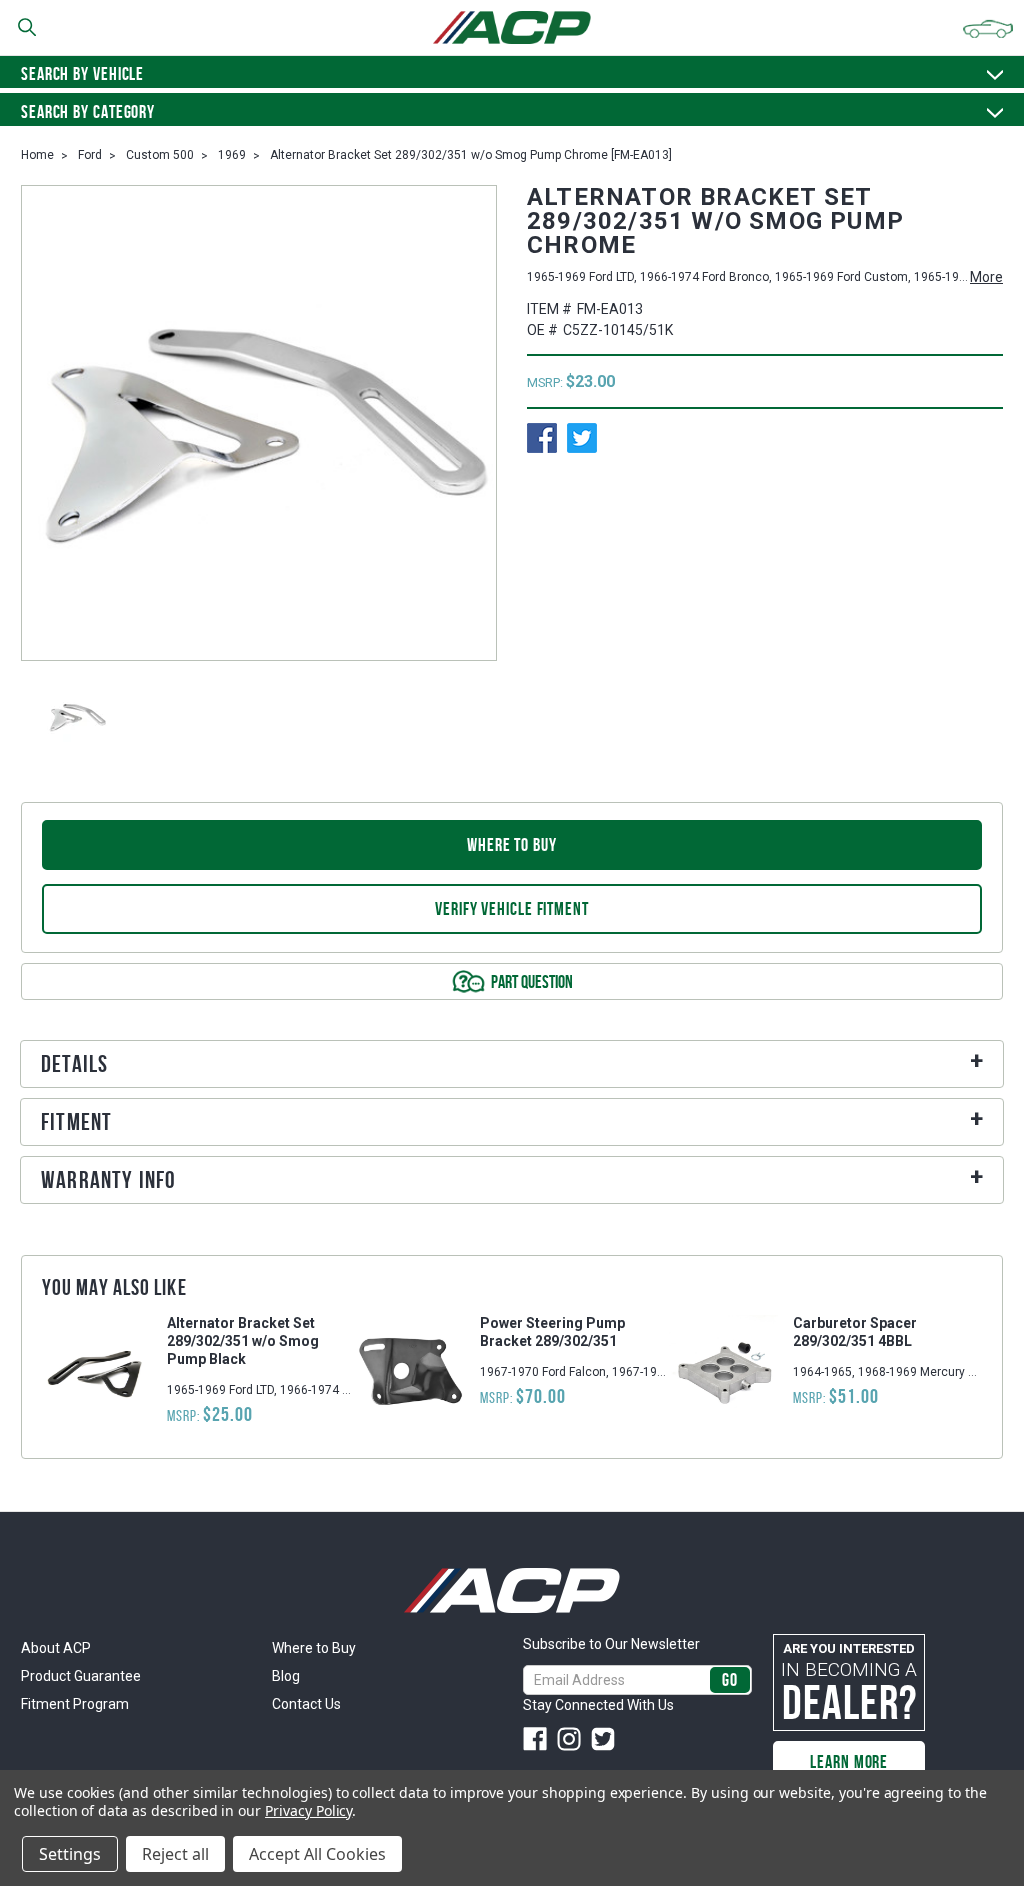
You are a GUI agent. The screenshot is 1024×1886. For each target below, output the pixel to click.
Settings (70, 1854)
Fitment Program (75, 1704)
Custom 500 (160, 155)
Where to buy (512, 845)
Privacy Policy (308, 1810)
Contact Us (306, 1704)
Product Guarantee (81, 1676)
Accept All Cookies (317, 1854)
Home (37, 155)
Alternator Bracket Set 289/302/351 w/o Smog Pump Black (243, 1341)
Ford (90, 155)
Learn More (849, 1762)
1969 (232, 155)
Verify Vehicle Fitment (512, 909)
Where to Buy (314, 1648)
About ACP (56, 1648)
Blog (286, 1676)
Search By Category (88, 112)
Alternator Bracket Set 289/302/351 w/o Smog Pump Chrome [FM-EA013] (471, 155)
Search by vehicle (82, 74)
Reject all (175, 1854)
